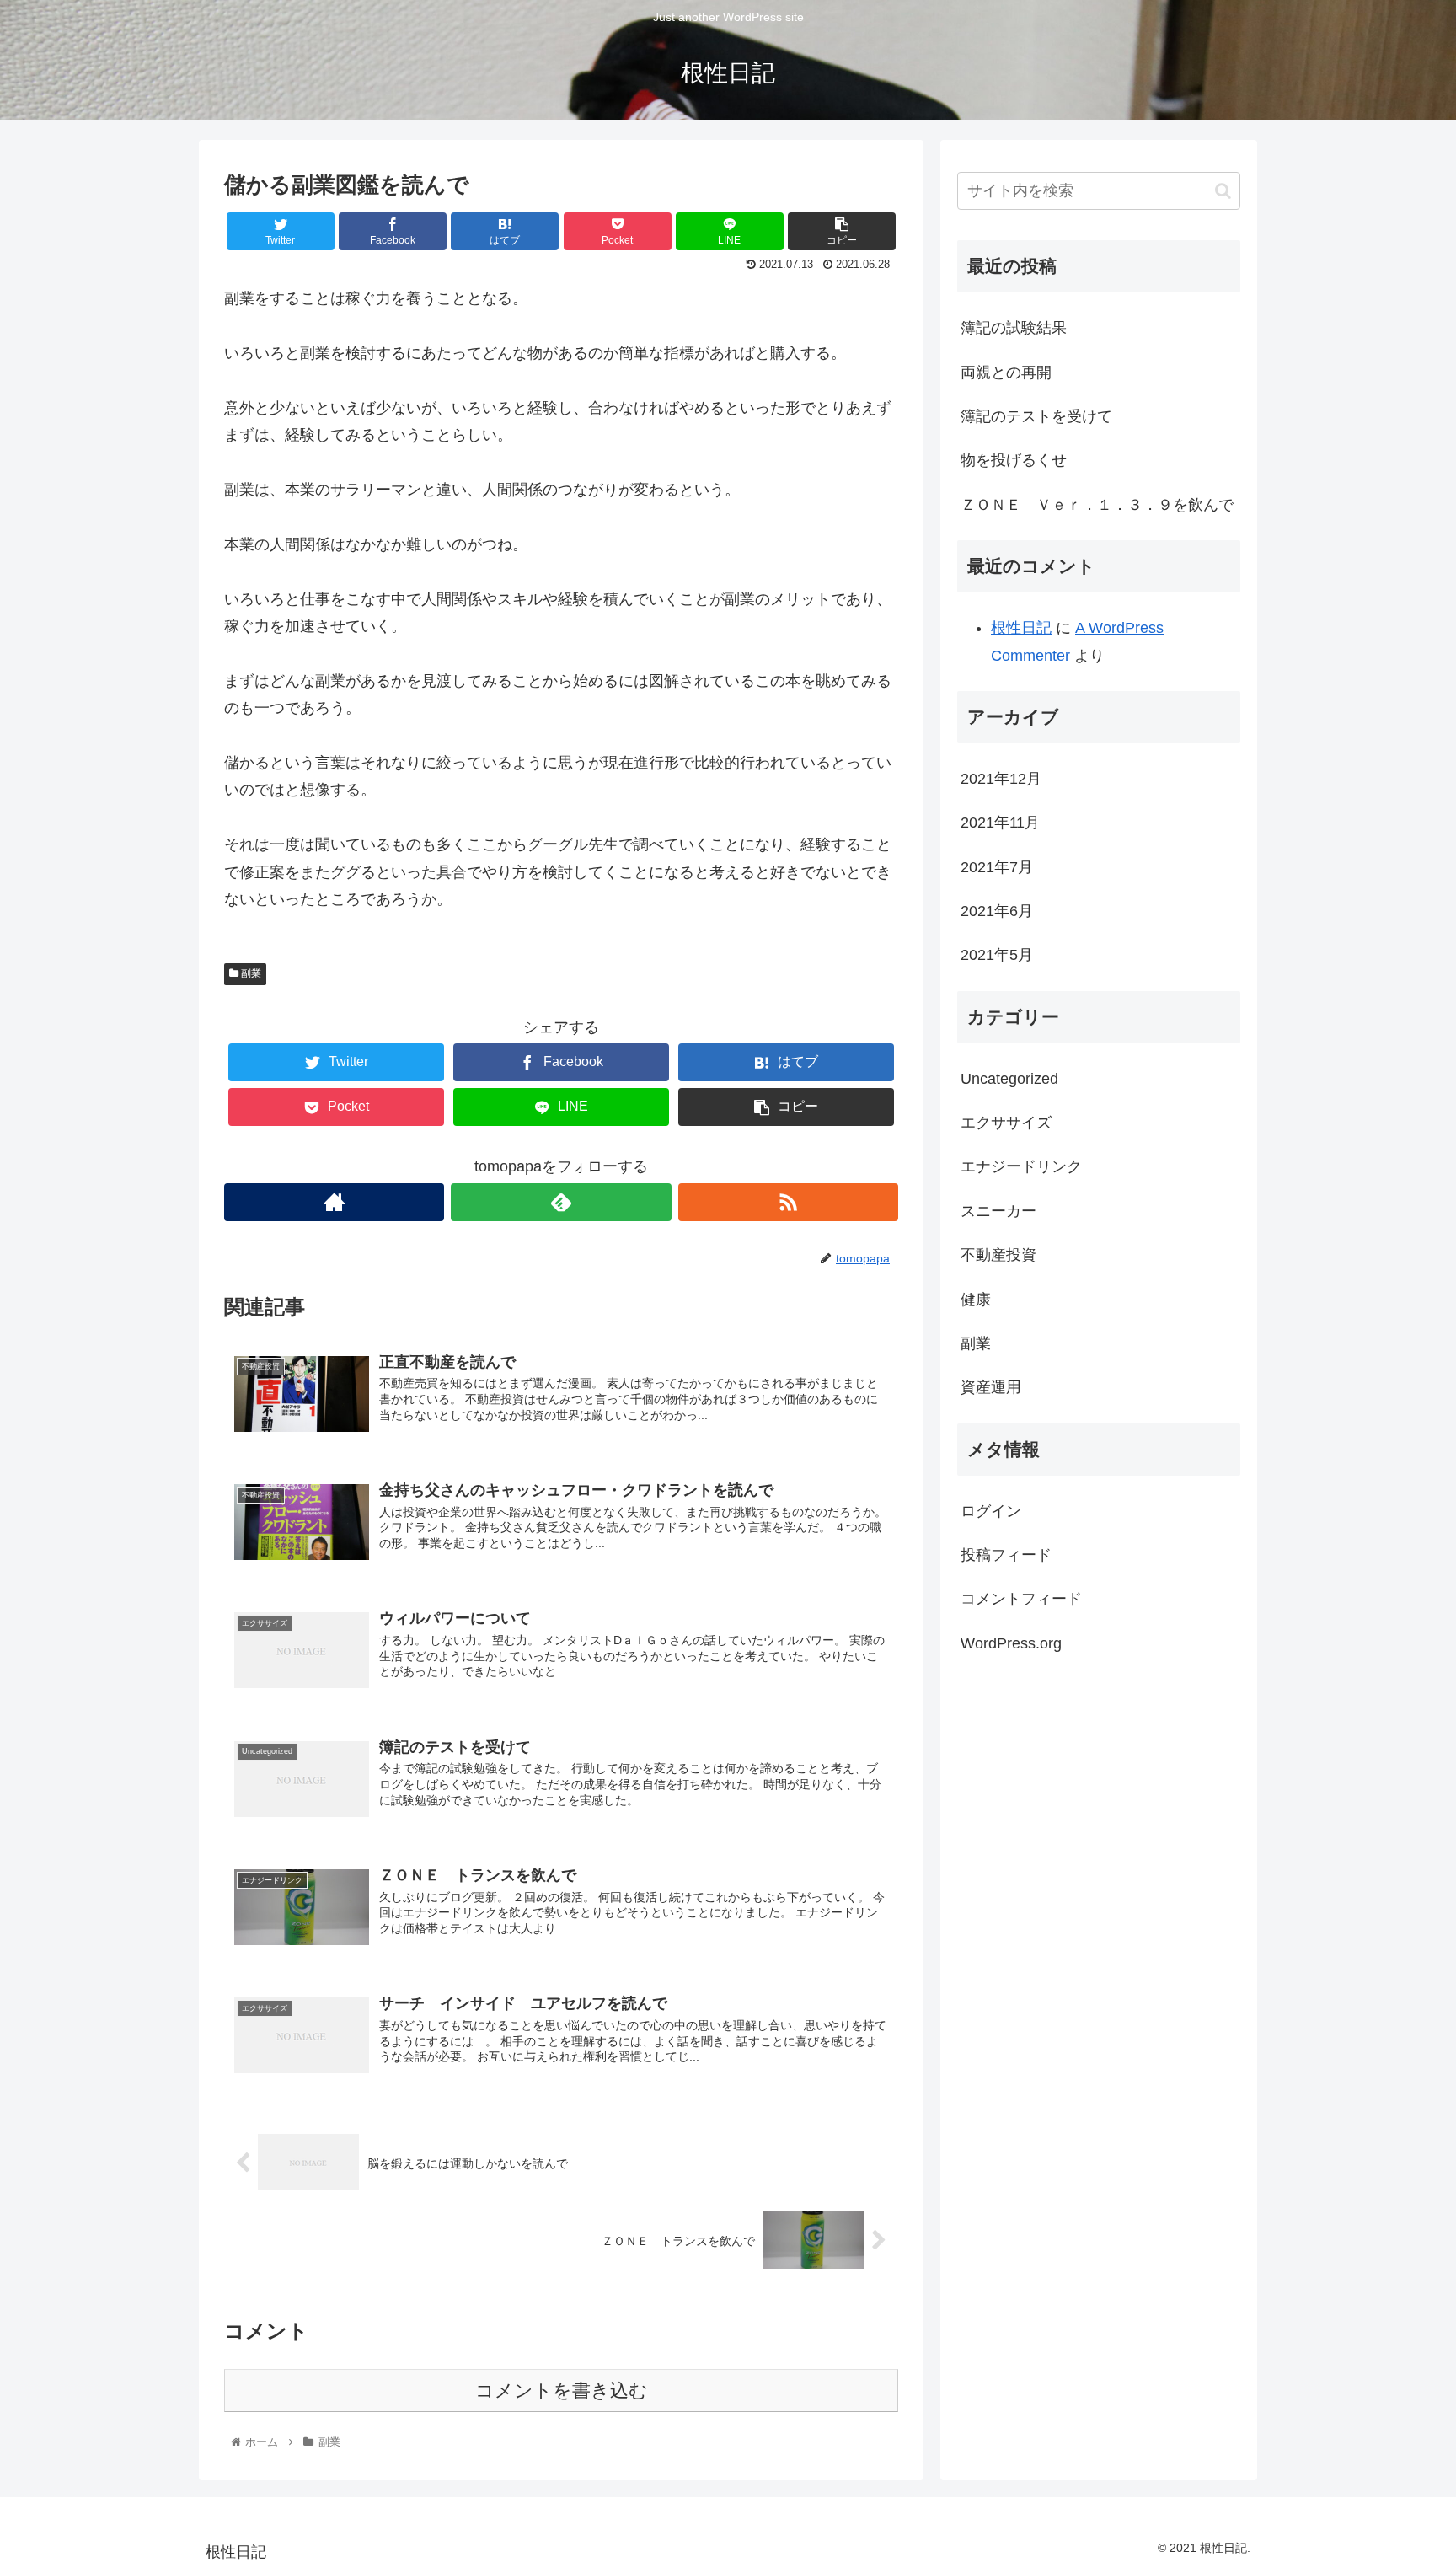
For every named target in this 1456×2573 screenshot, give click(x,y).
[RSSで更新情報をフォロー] (788, 1202)
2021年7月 (997, 867)
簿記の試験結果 (1014, 328)
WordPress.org (1011, 1643)
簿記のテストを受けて (1036, 416)
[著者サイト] (334, 1202)
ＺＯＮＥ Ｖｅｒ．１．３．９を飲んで (1097, 505)
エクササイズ (1006, 1123)
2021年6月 (997, 911)
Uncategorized (1009, 1079)
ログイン (991, 1511)
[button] (1223, 191)
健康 (976, 1300)
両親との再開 (1006, 373)
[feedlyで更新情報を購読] (561, 1202)
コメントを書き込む (562, 2391)
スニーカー (998, 1211)
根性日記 (1021, 628)
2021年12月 (1001, 779)
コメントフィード (1021, 1599)
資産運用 (991, 1387)
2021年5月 (997, 955)
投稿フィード (1006, 1555)
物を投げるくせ (1014, 460)
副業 (250, 973)
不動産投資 (998, 1255)
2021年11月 (1000, 823)
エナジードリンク (1021, 1166)
